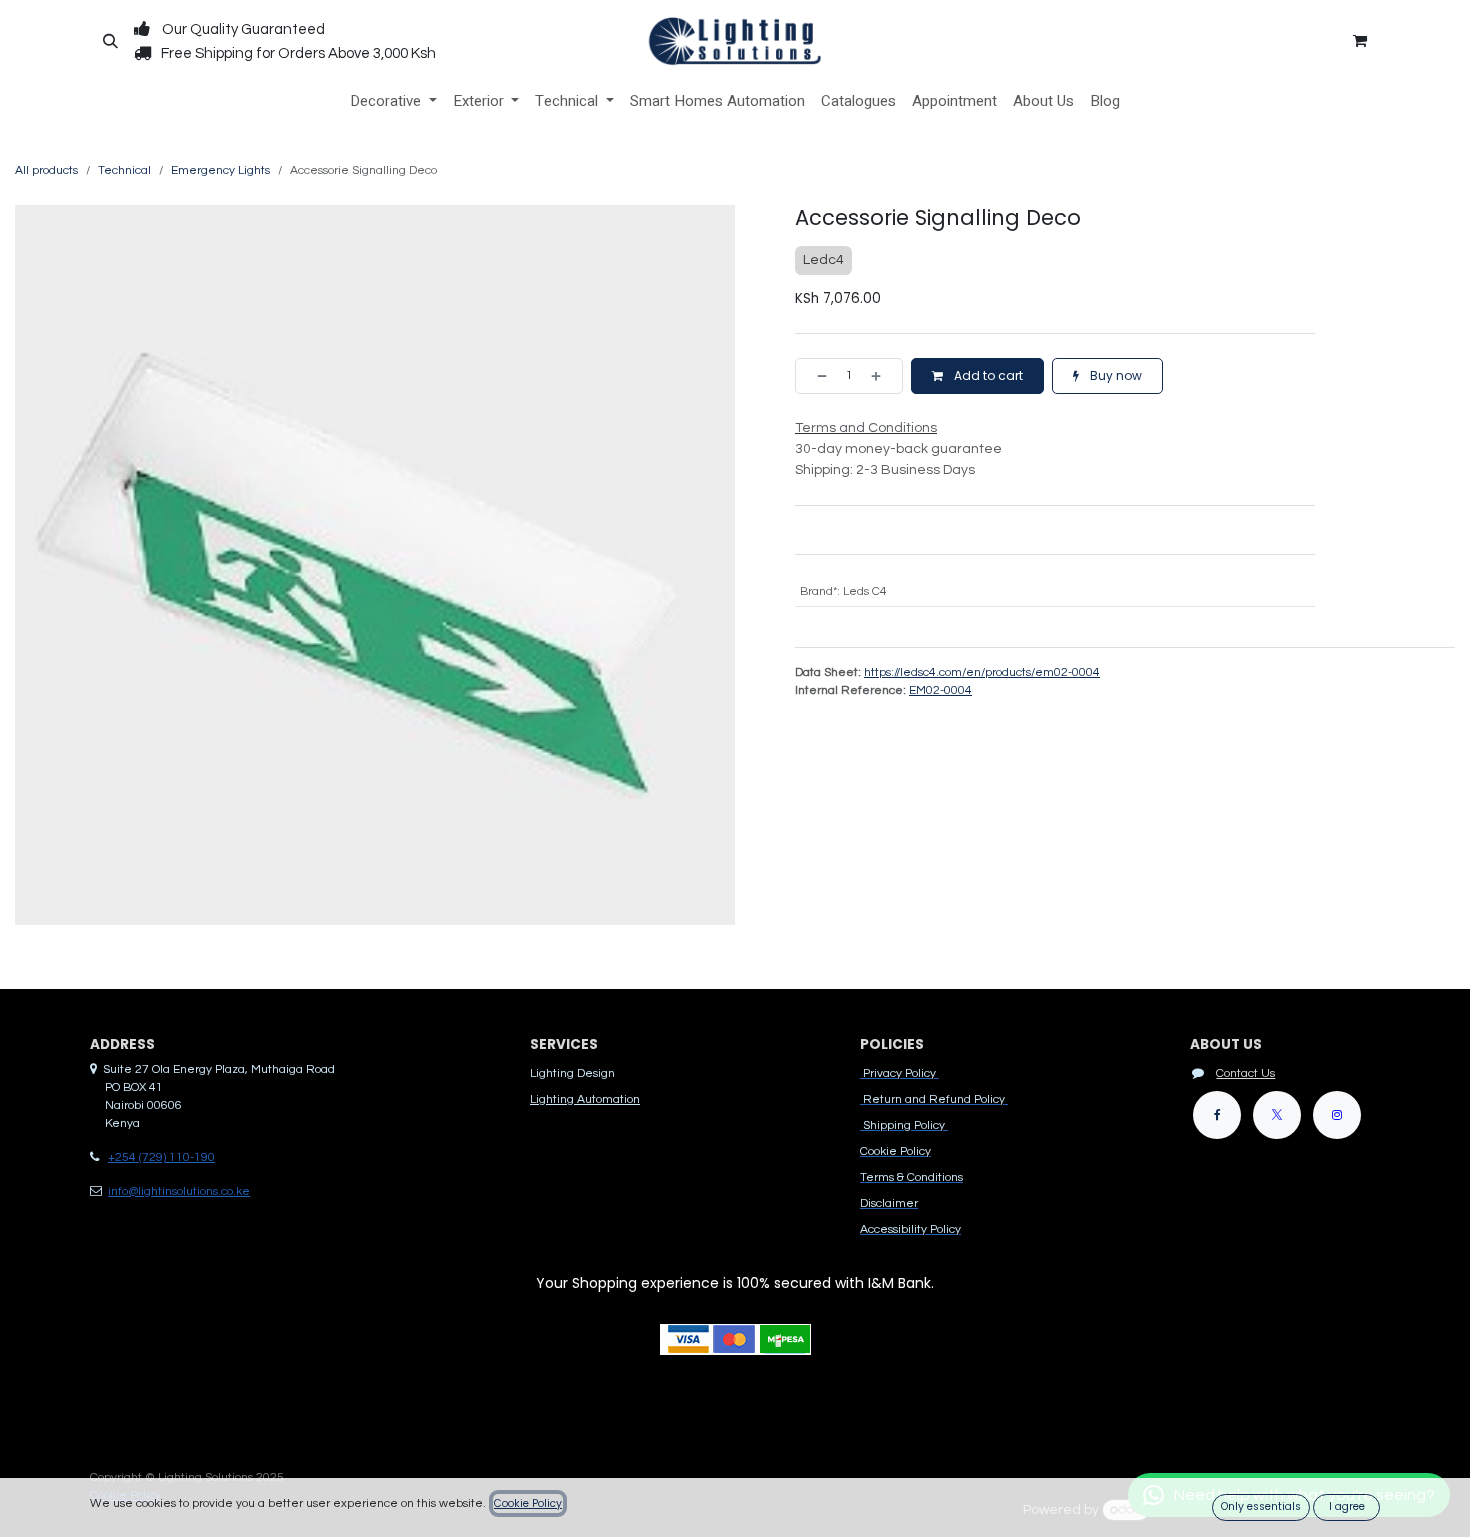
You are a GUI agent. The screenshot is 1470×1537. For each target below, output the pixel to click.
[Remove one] (816, 376)
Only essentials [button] (1261, 1506)
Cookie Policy (528, 1503)
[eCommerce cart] (1360, 41)
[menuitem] (393, 101)
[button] (110, 41)
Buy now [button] (1114, 375)
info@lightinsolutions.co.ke (179, 1191)
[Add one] (882, 376)
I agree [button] (1347, 1506)
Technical (124, 170)
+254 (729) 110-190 (161, 1157)
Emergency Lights (220, 170)
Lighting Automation (585, 1099)
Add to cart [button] (987, 375)
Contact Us (1245, 1073)
